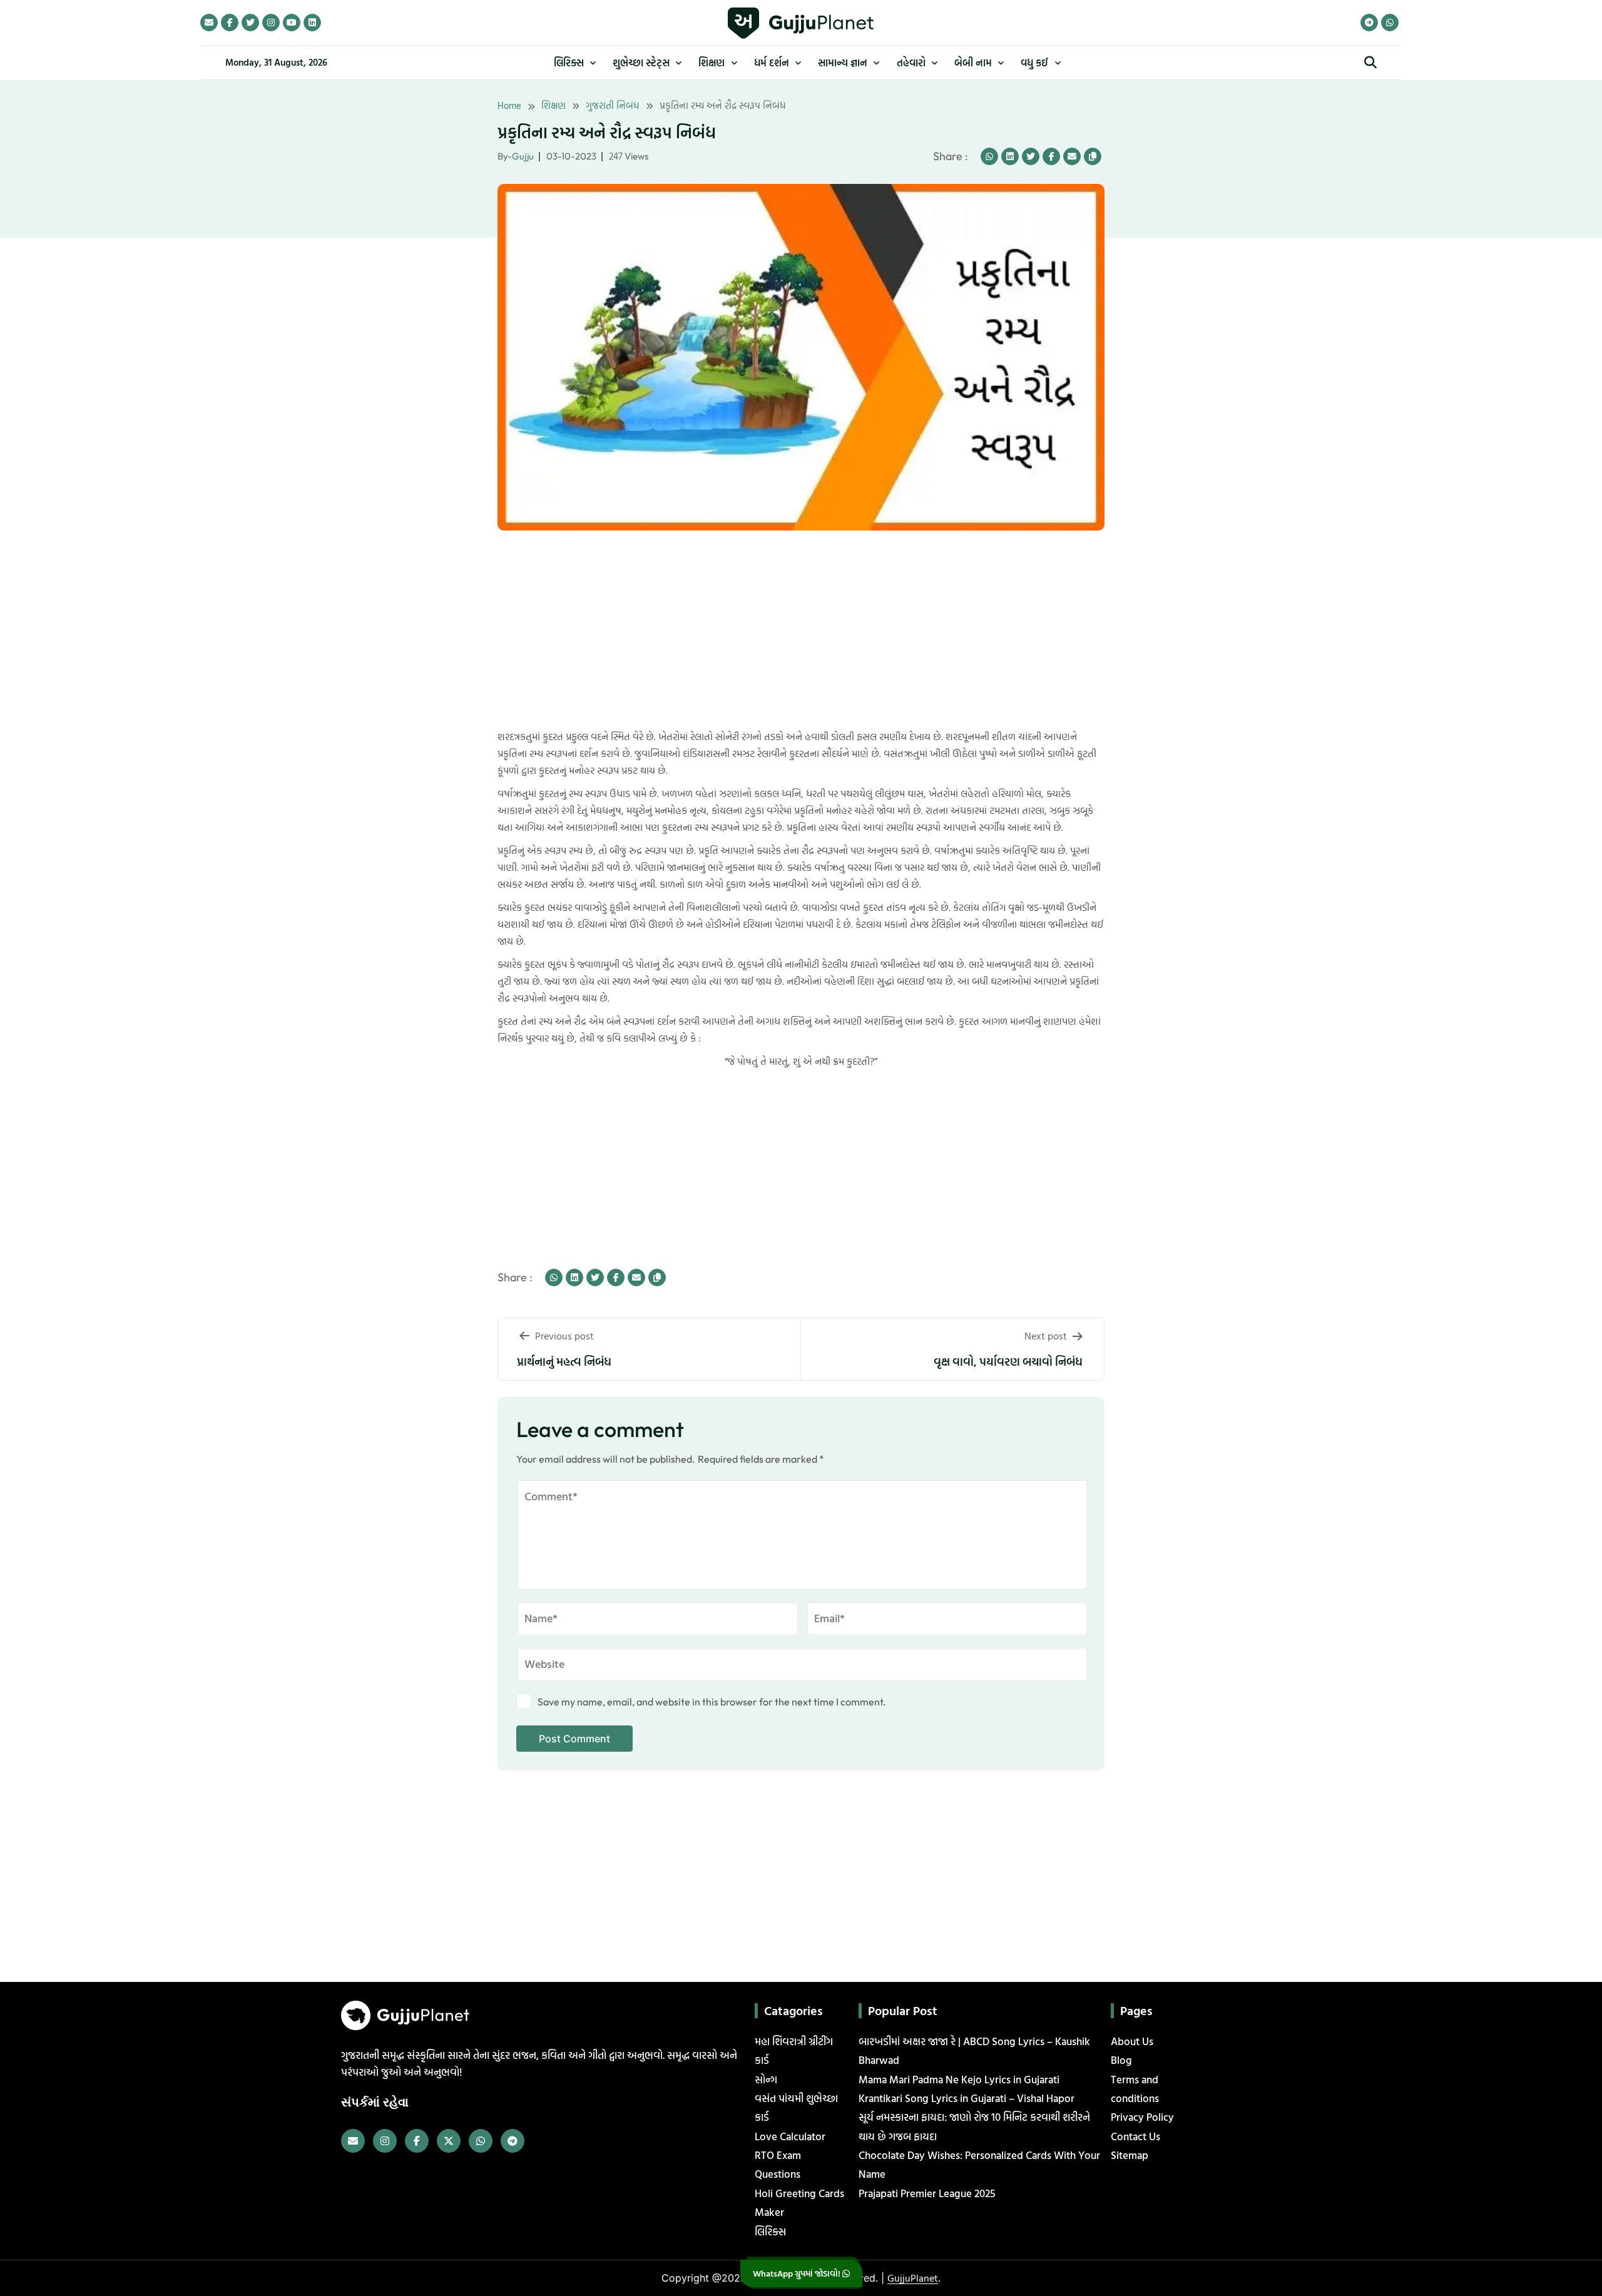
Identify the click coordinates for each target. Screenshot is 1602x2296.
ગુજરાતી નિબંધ (613, 105)
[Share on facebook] (1051, 156)
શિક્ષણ (554, 105)
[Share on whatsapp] (989, 156)
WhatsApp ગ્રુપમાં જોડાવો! (798, 2273)
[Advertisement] (50, 312)
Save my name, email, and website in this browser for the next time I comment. (712, 1702)
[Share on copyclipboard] (1093, 156)
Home (509, 105)
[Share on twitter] (1031, 156)
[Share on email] (1072, 156)
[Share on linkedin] (1010, 156)
